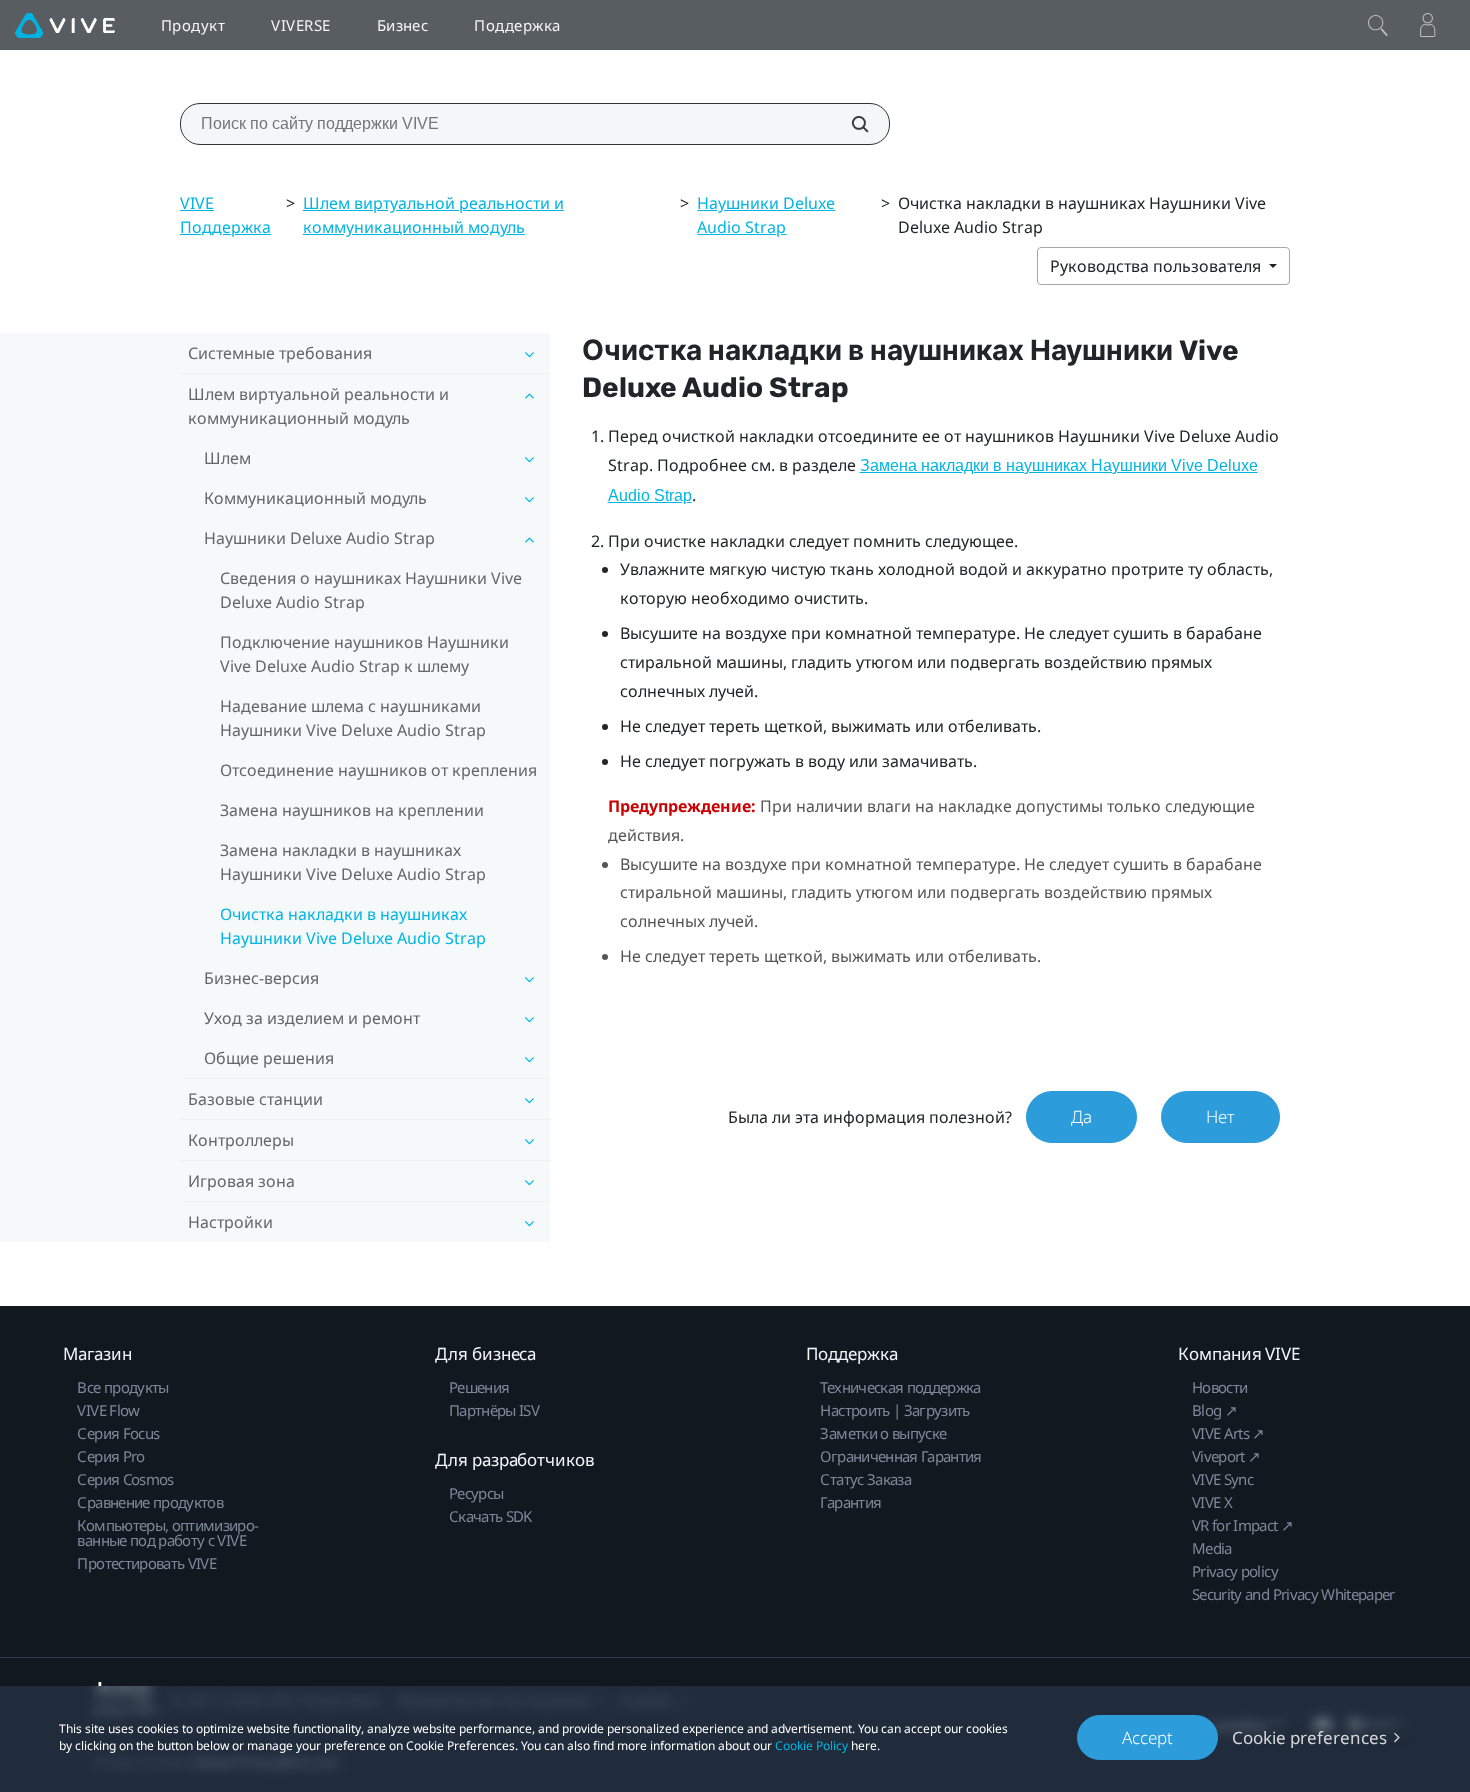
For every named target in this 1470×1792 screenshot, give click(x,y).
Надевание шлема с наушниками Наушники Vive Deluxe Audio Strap (353, 718)
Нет (1220, 1116)
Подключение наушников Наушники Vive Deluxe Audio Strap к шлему (364, 654)
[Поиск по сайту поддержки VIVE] (849, 124)
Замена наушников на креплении (352, 810)
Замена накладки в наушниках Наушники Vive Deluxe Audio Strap (353, 862)
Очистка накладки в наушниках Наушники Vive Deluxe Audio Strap (353, 926)
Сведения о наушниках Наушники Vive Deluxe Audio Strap (371, 590)
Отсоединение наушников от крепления (378, 770)
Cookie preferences (1309, 1737)
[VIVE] (65, 25)
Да (1081, 1116)
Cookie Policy (811, 1745)
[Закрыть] (1378, 25)
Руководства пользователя (1157, 266)
